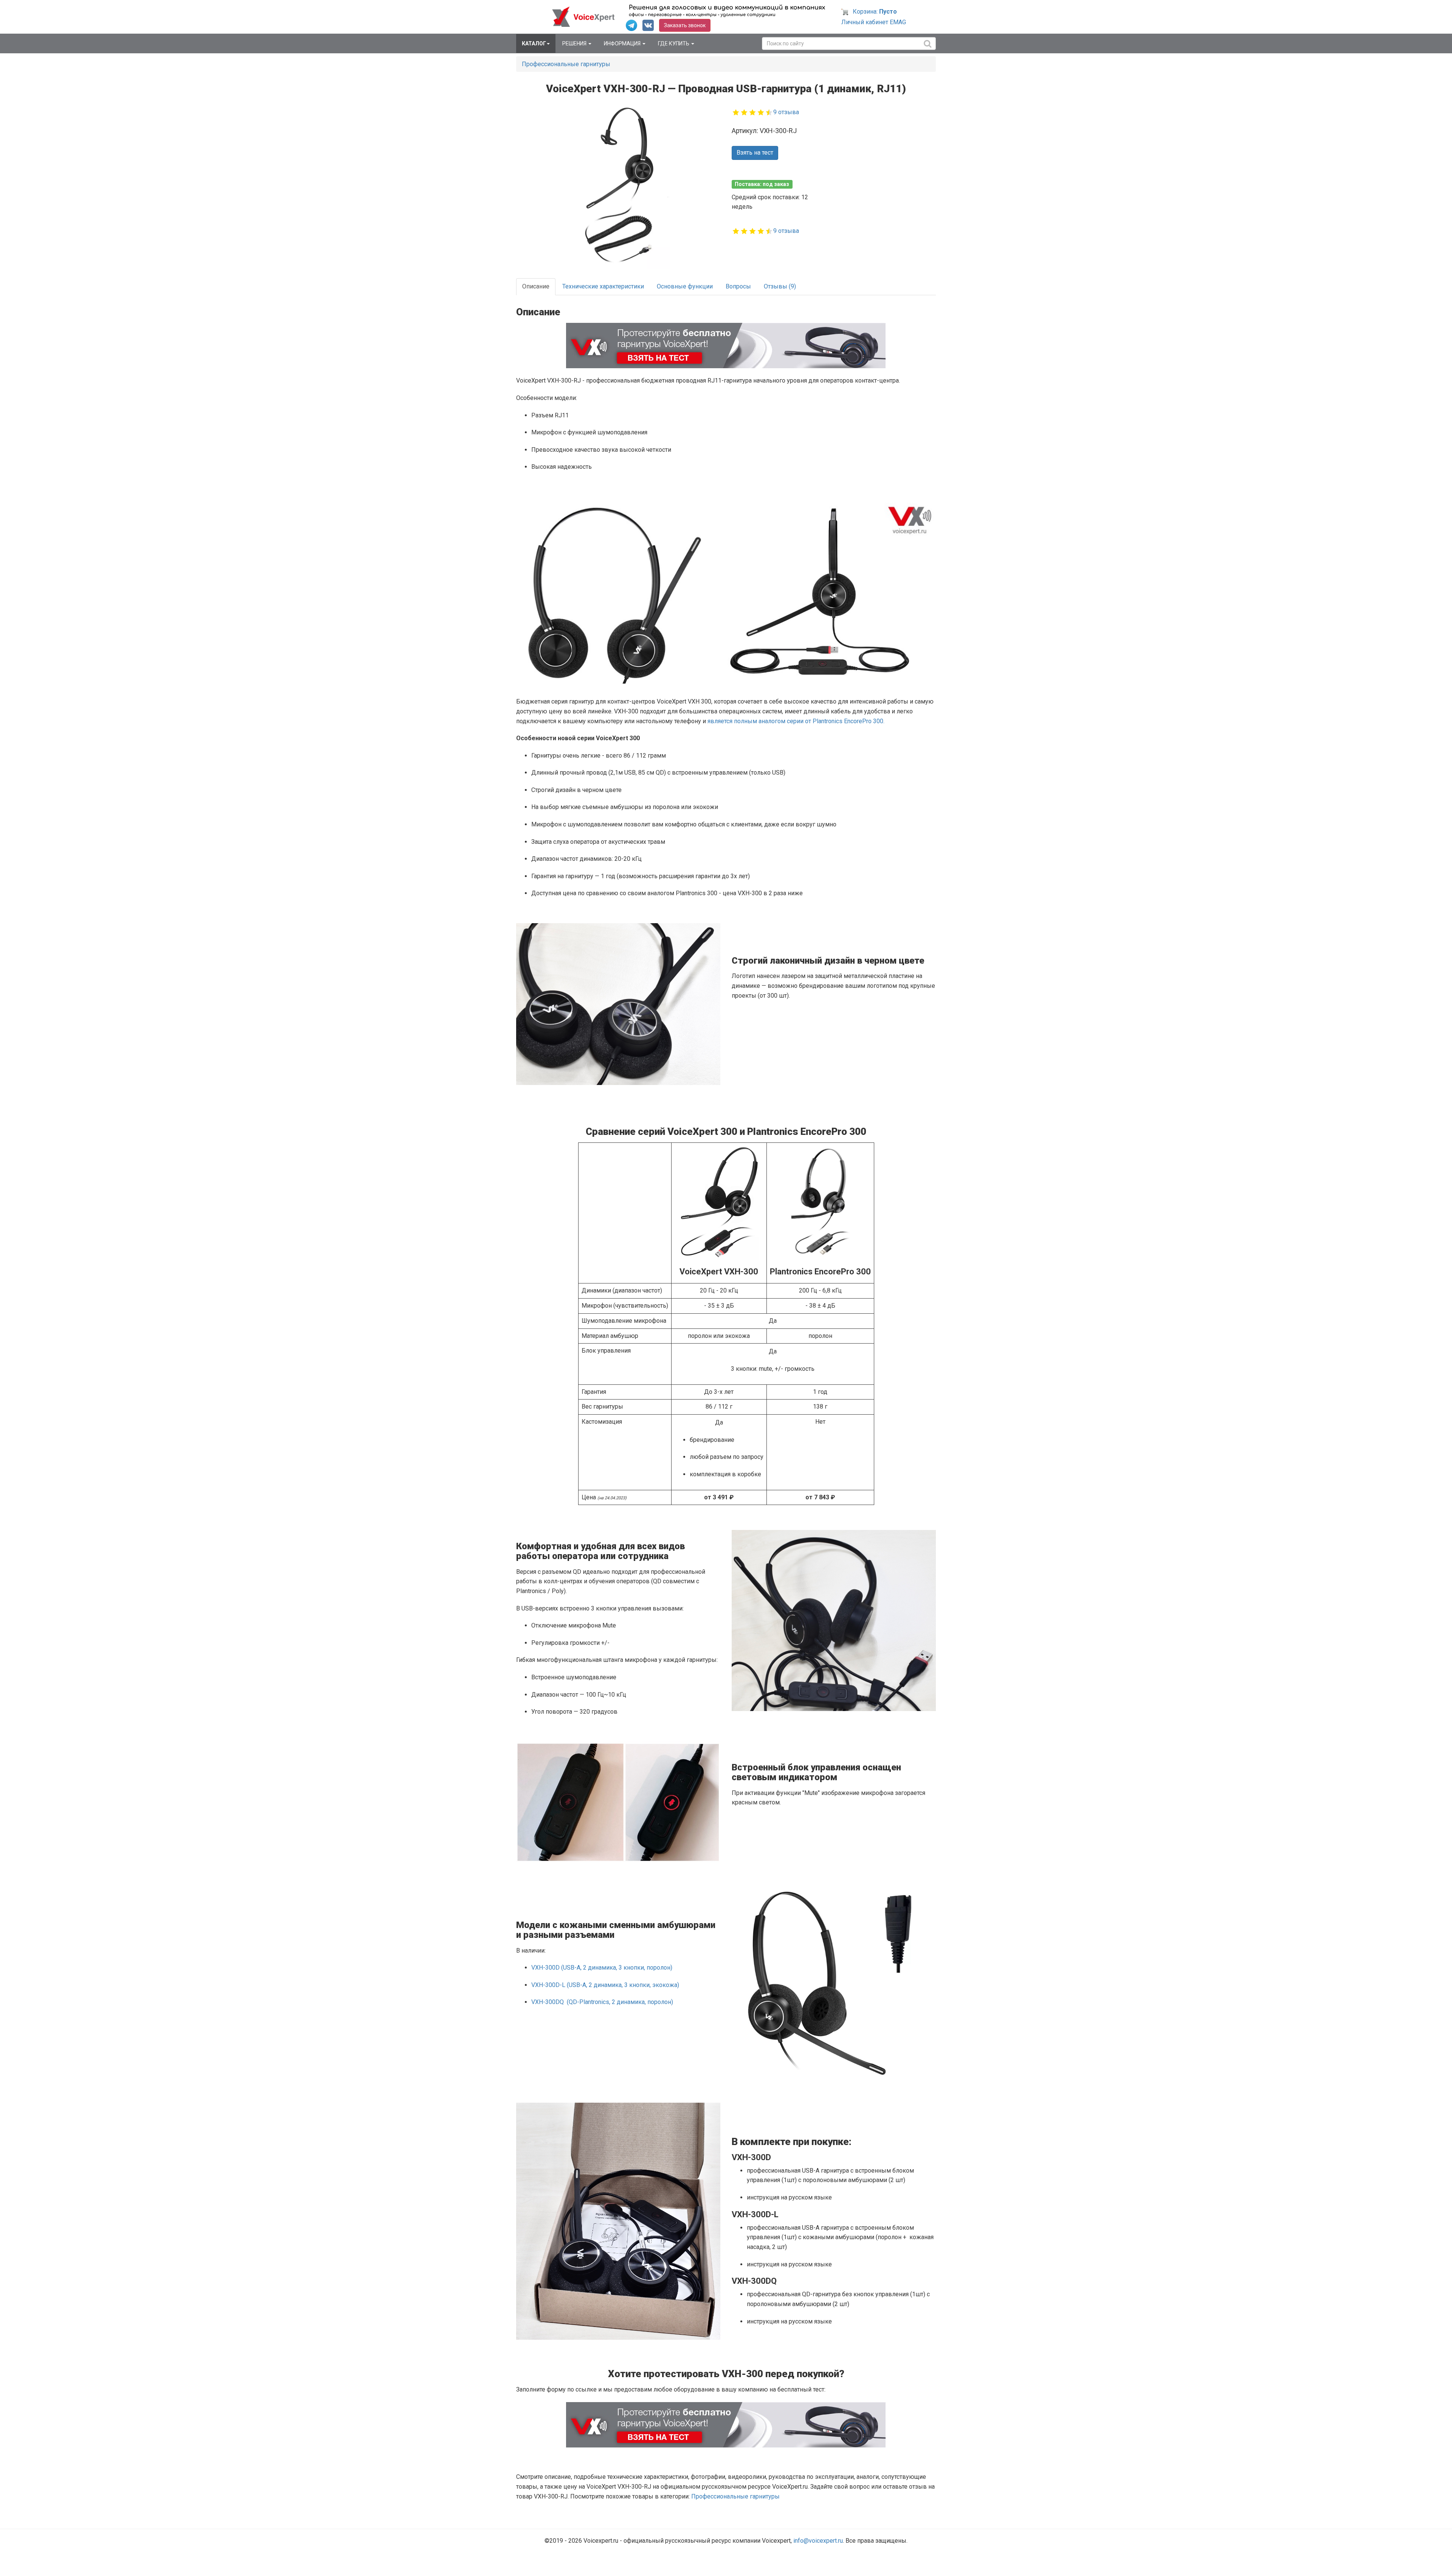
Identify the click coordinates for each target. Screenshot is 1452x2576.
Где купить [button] (674, 43)
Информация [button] (623, 43)
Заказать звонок (685, 25)
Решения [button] (575, 43)
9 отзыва (786, 112)
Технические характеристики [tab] (603, 286)
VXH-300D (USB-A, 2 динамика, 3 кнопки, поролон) (602, 1968)
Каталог (534, 43)
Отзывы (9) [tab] (780, 286)
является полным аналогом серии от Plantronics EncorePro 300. (796, 721)
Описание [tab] (536, 286)
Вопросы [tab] (738, 286)
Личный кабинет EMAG (874, 22)
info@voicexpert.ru (818, 2541)
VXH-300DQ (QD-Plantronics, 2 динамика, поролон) (602, 2002)
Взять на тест (755, 153)
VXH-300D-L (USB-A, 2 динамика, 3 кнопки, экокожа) (605, 1985)
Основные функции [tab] (685, 286)
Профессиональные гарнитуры (566, 64)
